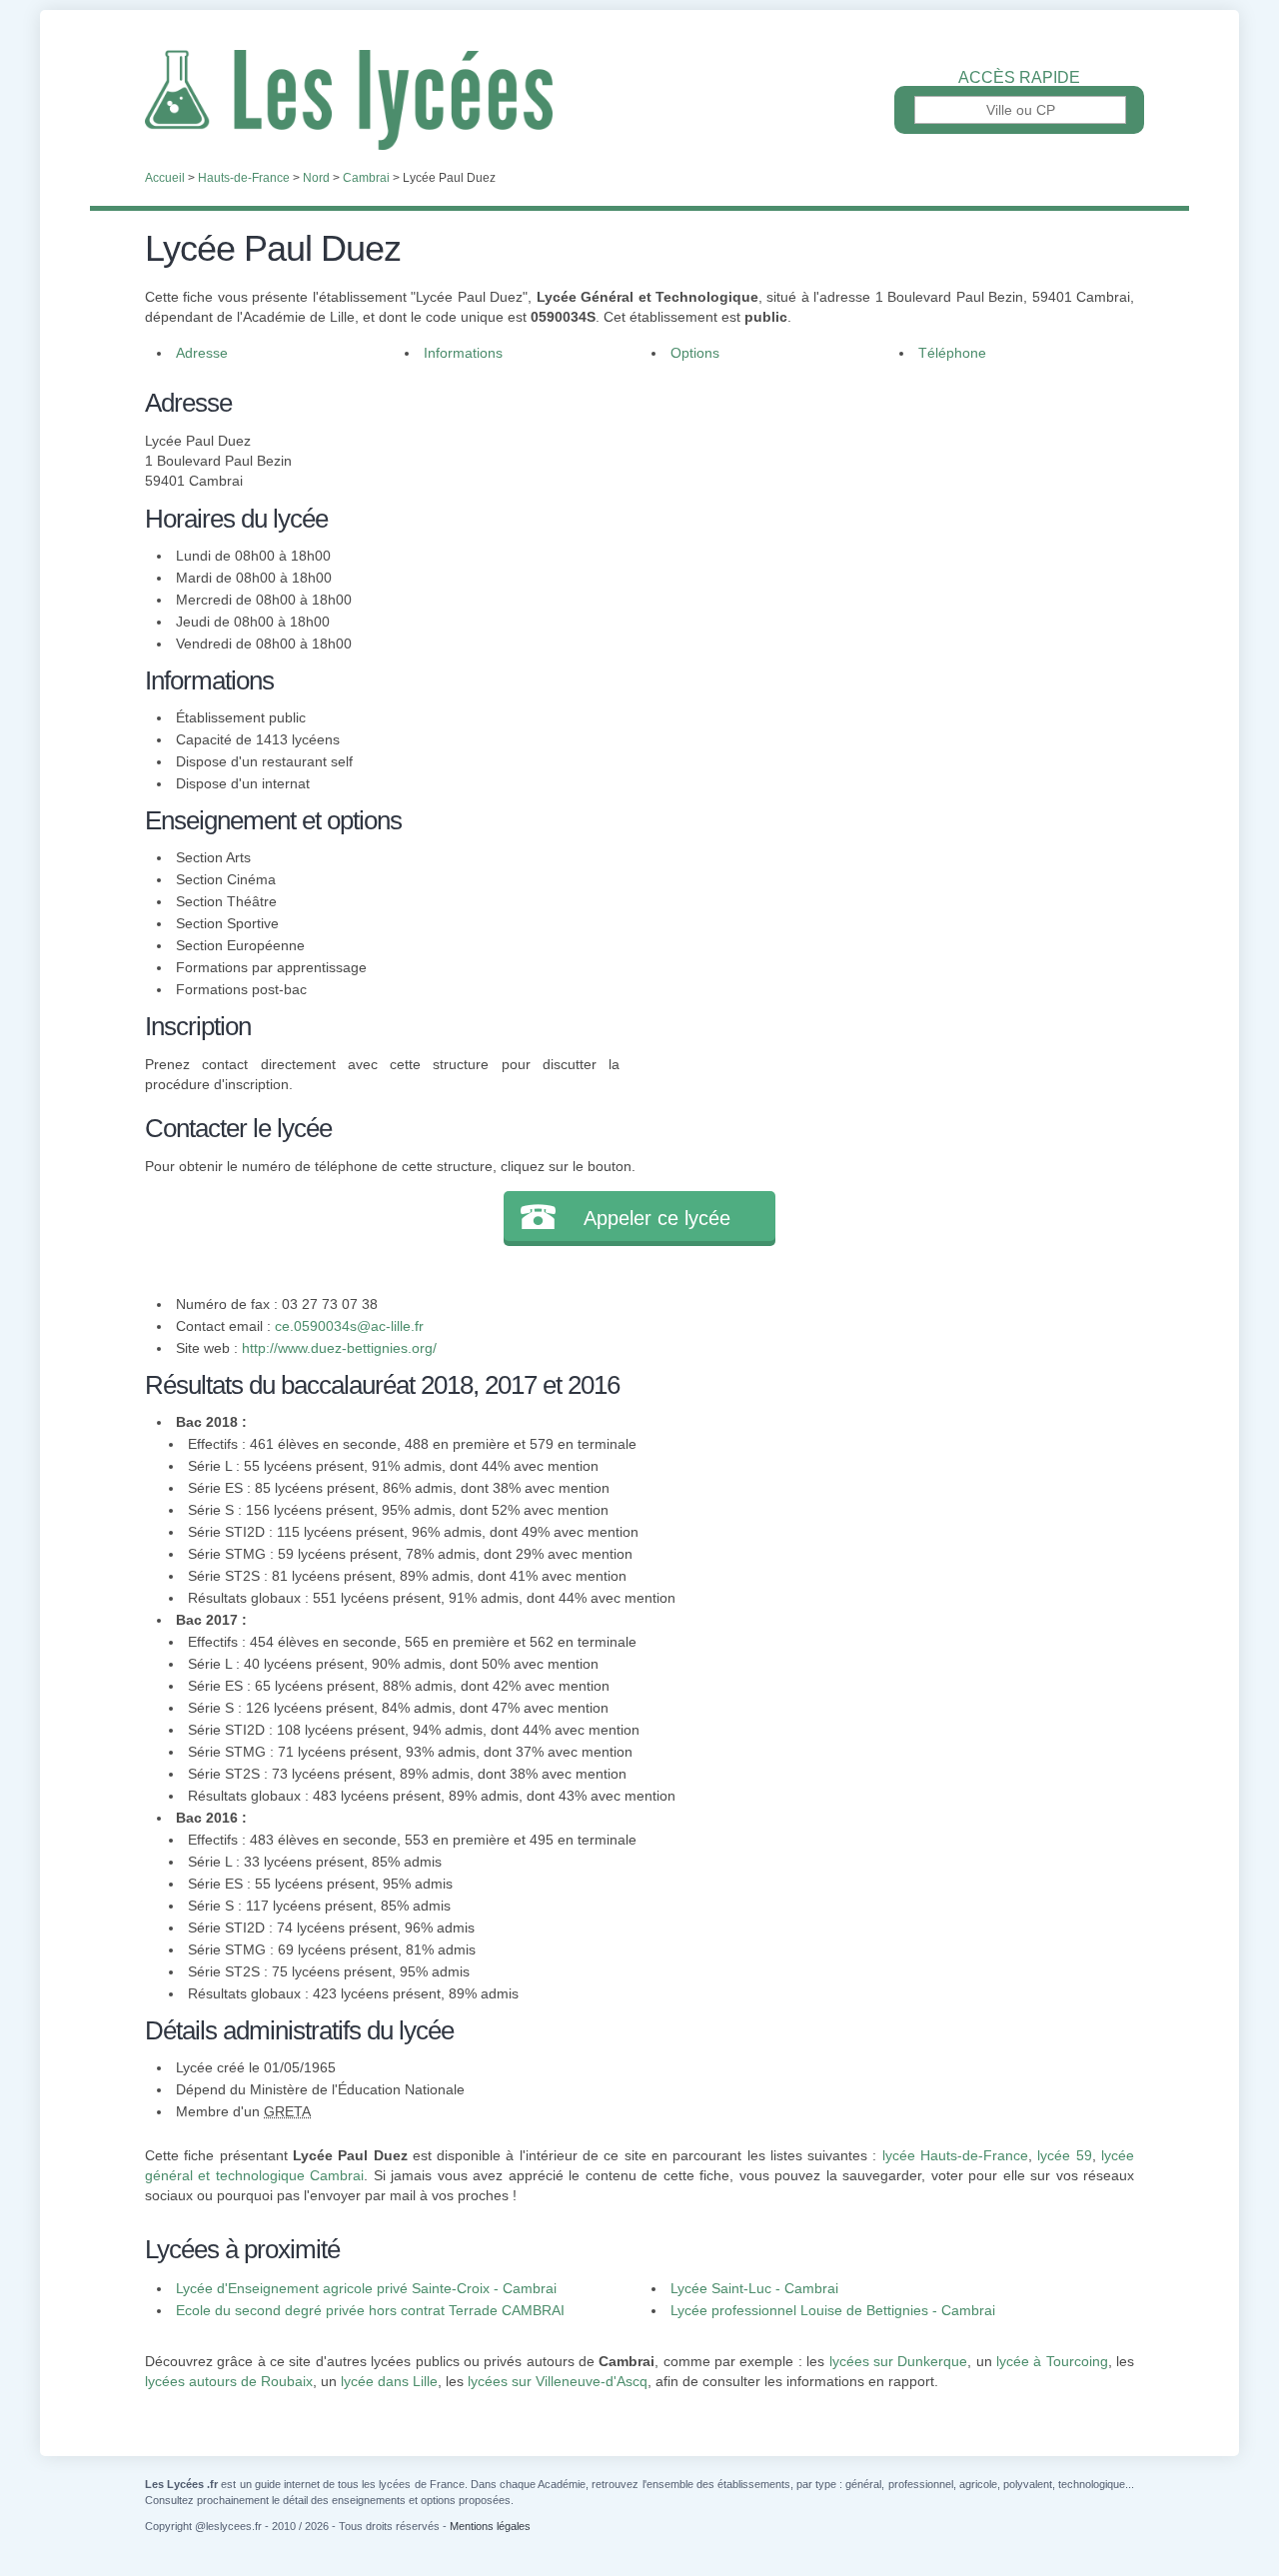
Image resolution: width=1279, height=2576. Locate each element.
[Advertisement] (877, 524)
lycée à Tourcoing (1052, 2361)
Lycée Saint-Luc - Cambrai (754, 2288)
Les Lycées (639, 100)
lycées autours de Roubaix (229, 2381)
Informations (463, 353)
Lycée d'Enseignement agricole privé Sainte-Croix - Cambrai (366, 2288)
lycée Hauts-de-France (955, 2155)
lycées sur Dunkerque (899, 2361)
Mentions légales (490, 2526)
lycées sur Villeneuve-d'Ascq (558, 2381)
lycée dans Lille (389, 2381)
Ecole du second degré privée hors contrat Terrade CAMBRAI (370, 2310)
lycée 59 (1064, 2155)
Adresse (202, 353)
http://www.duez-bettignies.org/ (339, 1348)
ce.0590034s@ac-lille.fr (349, 1326)
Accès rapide (1019, 78)
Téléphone (952, 353)
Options (695, 353)
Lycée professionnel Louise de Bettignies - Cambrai (833, 2310)
